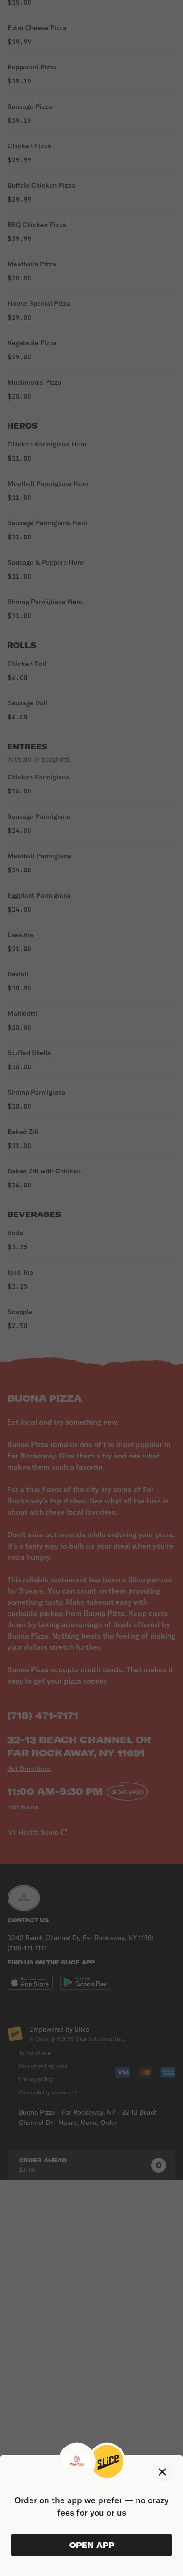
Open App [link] (92, 2545)
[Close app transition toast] (162, 2472)
